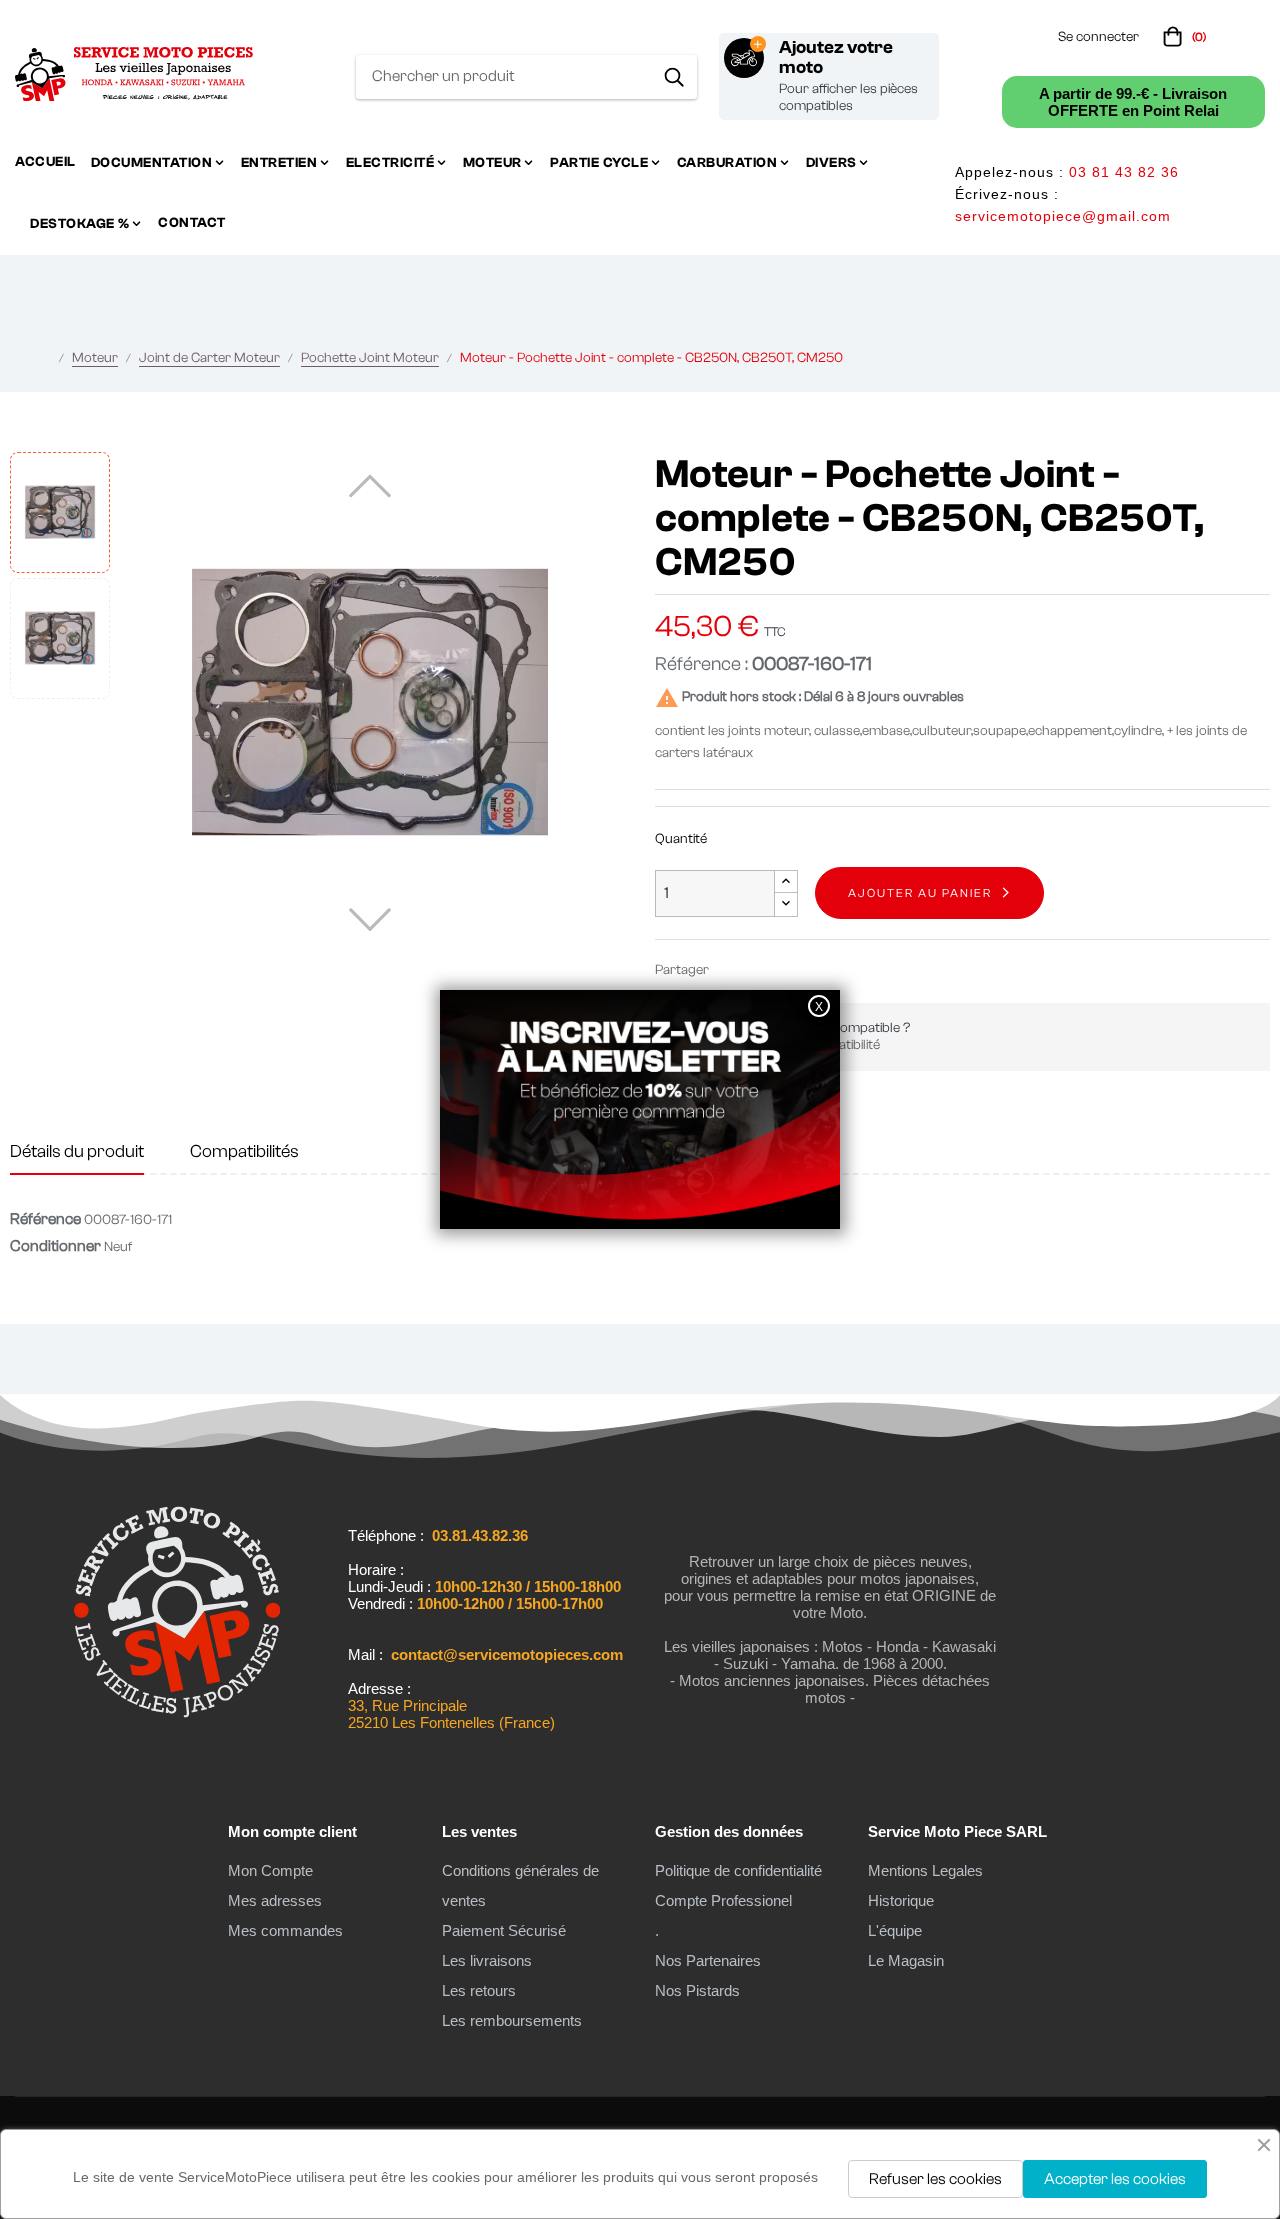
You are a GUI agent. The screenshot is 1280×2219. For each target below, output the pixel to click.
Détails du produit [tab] (77, 1151)
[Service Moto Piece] (177, 1733)
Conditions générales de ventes (520, 1885)
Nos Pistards (697, 1990)
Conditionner (55, 1246)
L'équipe (895, 1930)
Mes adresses (275, 1900)
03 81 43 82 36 (1124, 172)
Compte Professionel (723, 1900)
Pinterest (793, 969)
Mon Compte (270, 1870)
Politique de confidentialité (738, 1870)
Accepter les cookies (1115, 2179)
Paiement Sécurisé (504, 1930)
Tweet (763, 969)
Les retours (479, 1990)
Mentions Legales (925, 1870)
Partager (733, 969)
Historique (901, 1900)
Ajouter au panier (920, 893)
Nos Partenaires (708, 1960)
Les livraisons (487, 1960)
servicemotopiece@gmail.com (1063, 216)
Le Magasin (906, 1960)
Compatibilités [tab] (244, 1151)
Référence (45, 1219)
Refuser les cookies (935, 2179)
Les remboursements (512, 2020)
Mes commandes (285, 1930)
